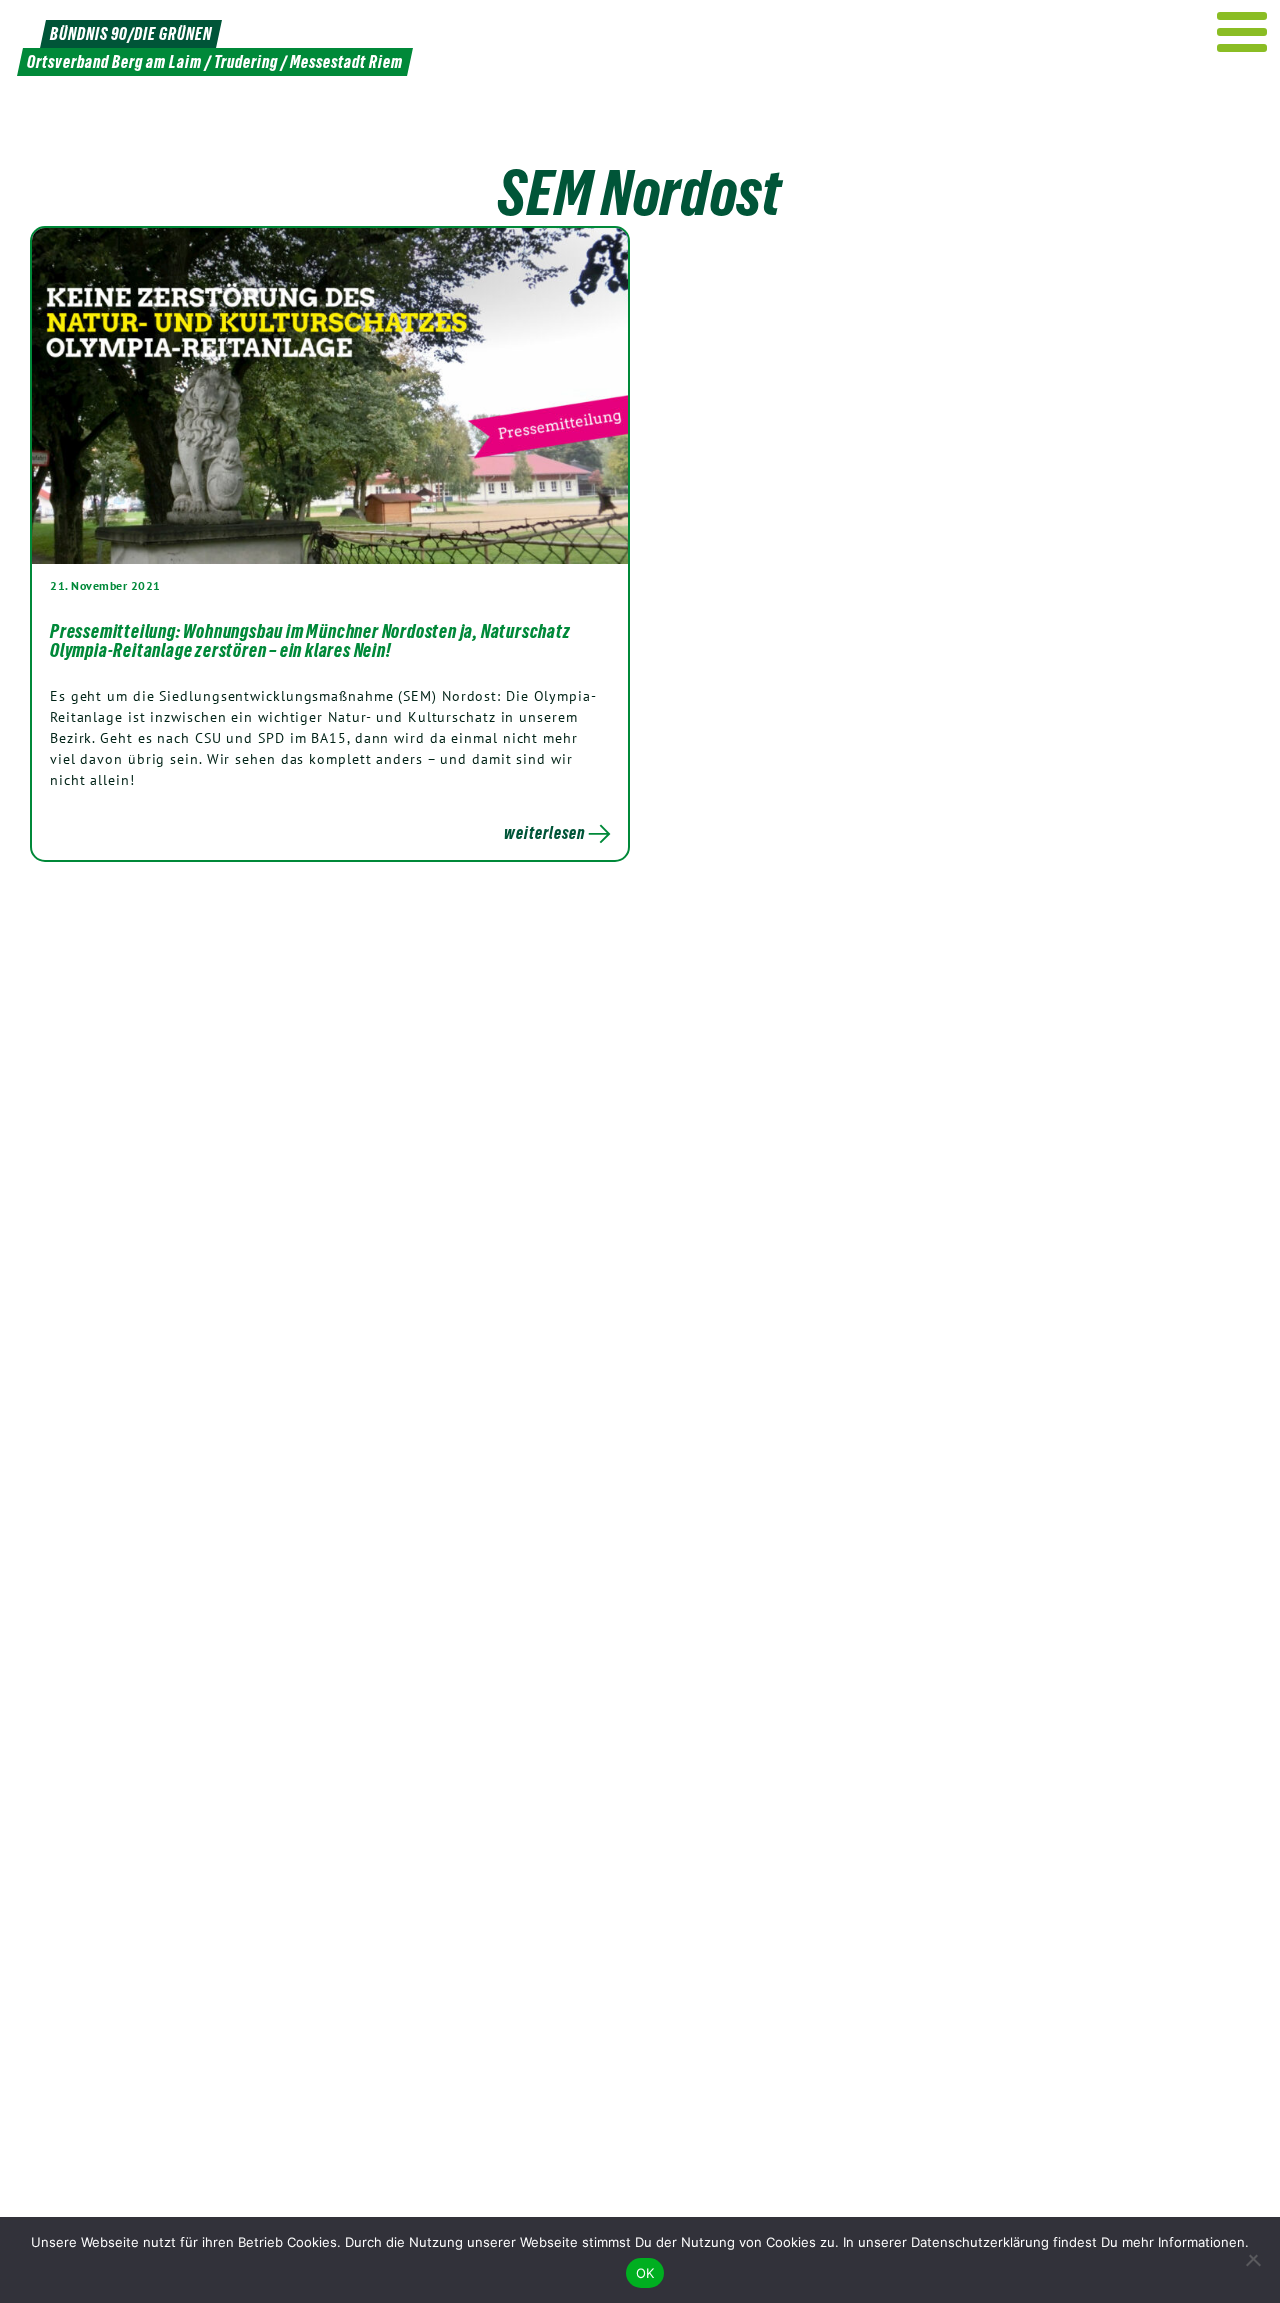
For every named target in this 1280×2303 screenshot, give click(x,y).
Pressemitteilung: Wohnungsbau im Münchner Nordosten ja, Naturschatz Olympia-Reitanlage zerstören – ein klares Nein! (310, 641)
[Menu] (1242, 32)
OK (645, 2273)
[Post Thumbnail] (330, 395)
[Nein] (1255, 2260)
